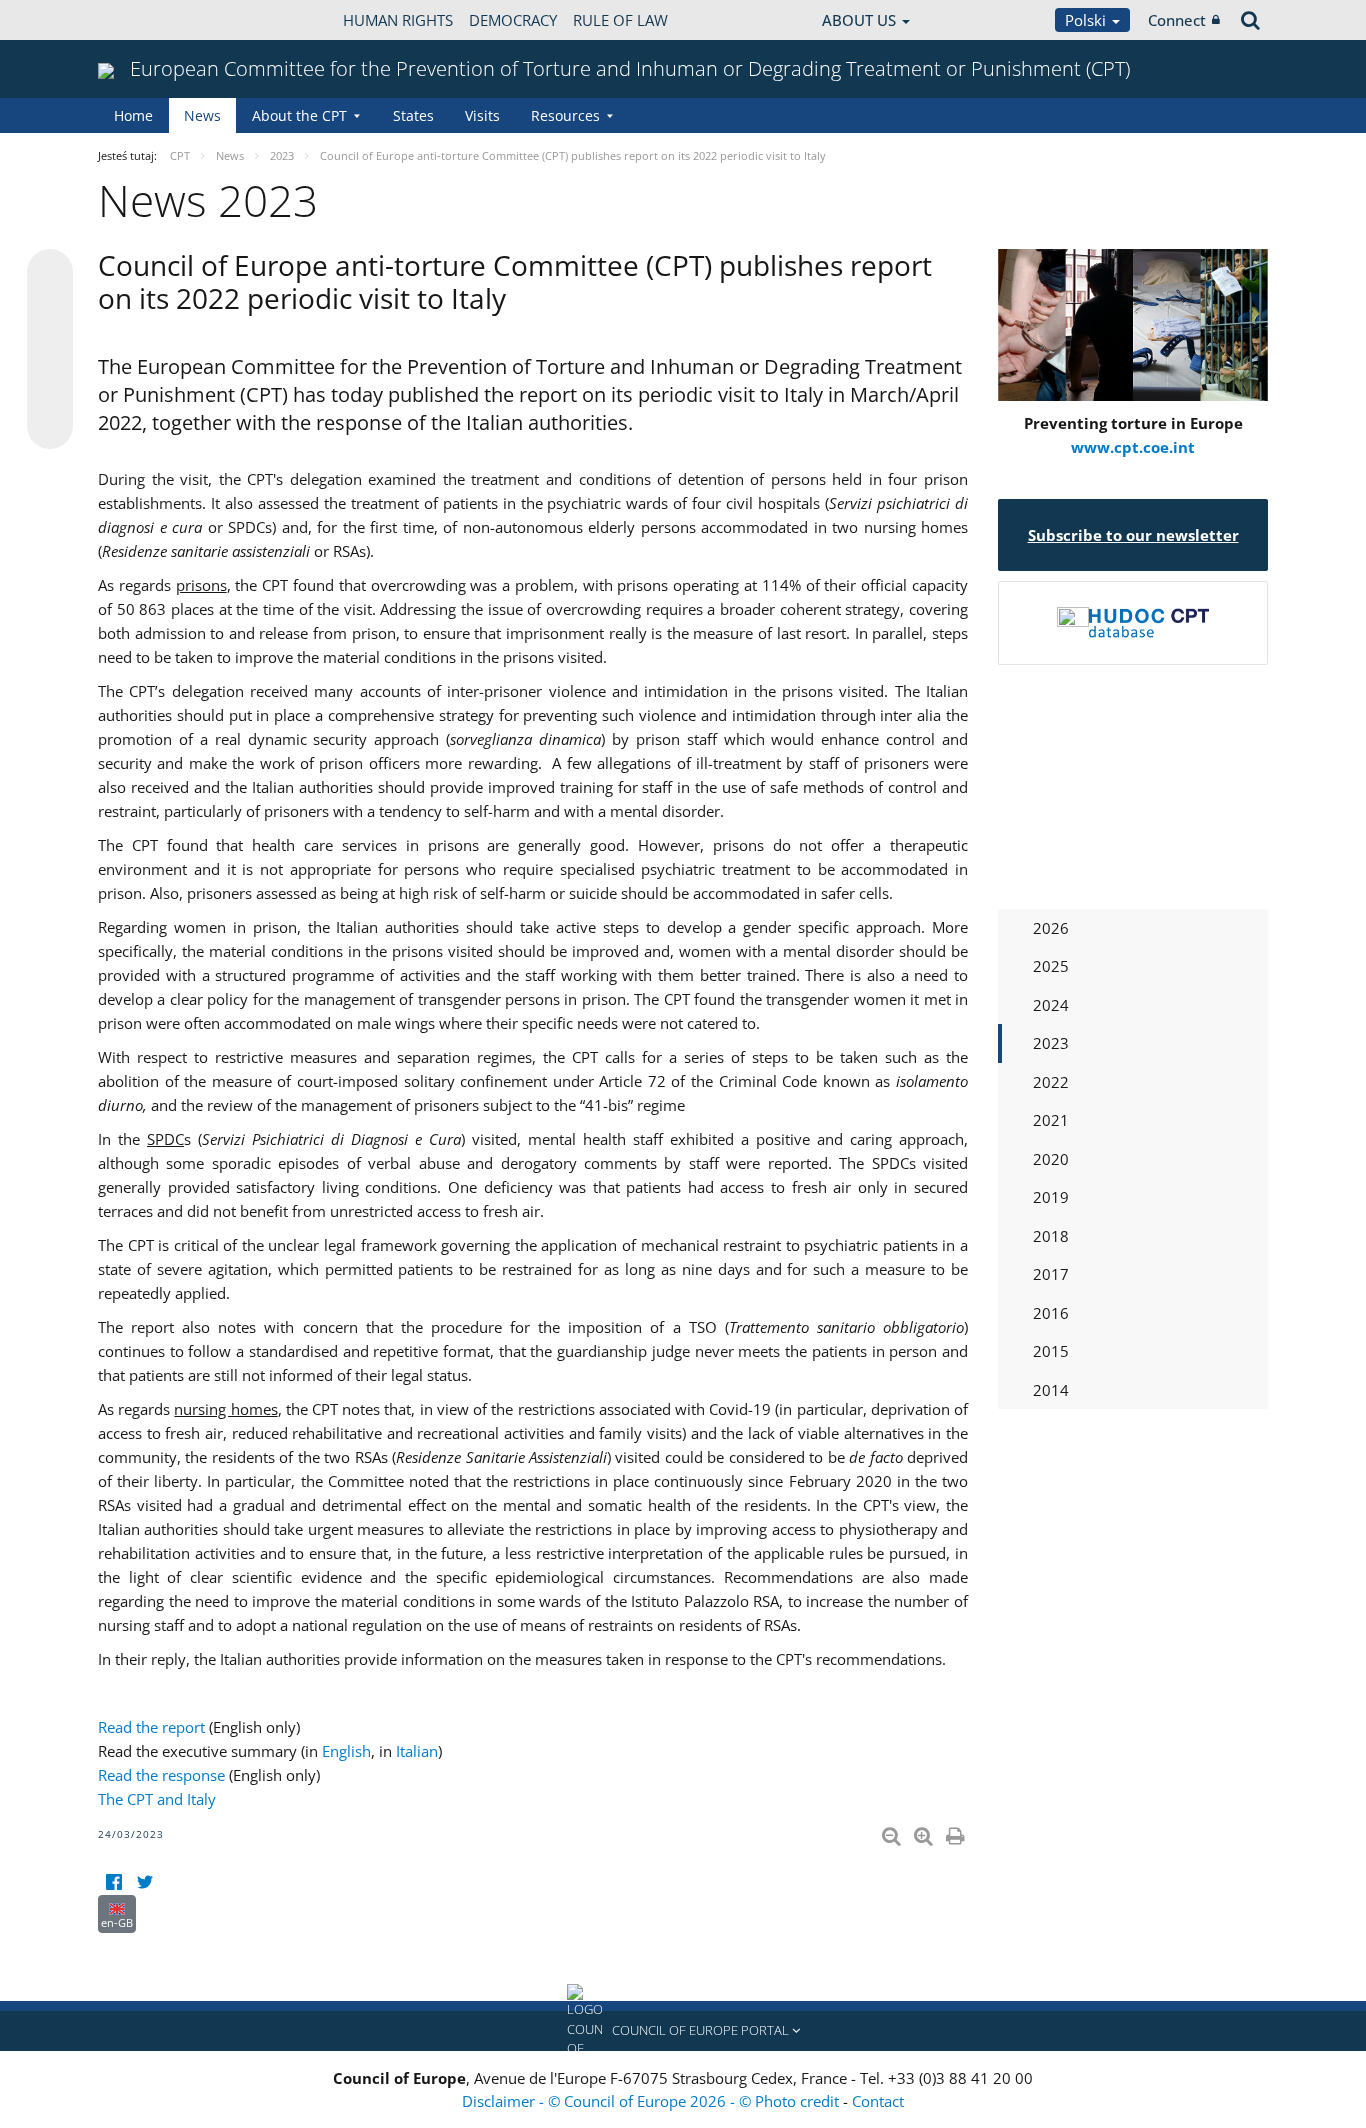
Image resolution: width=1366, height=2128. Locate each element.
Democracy (513, 20)
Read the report (151, 1727)
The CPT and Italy (157, 1799)
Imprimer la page (957, 1832)
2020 (1051, 1159)
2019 (1051, 1197)
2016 (1051, 1313)
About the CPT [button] (299, 115)
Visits (482, 115)
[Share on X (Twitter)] (50, 312)
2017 (1051, 1274)
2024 (1051, 1005)
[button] (683, 2031)
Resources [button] (565, 115)
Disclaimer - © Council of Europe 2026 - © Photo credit (652, 2101)
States (413, 115)
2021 (1051, 1120)
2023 (1051, 1043)
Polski (1087, 20)
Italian (417, 1751)
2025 (1051, 966)
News (202, 115)
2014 (1051, 1390)
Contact (878, 2101)
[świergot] (144, 1882)
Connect (1177, 20)
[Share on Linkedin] (50, 388)
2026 (1051, 928)
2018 (1051, 1236)
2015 (1051, 1351)
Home (133, 115)
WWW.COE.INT (148, 20)
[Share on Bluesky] (50, 274)
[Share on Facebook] (50, 350)
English (346, 1751)
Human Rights (398, 20)
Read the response (161, 1775)
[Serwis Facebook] (113, 1882)
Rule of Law (620, 20)
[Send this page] (50, 426)
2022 (1051, 1082)
